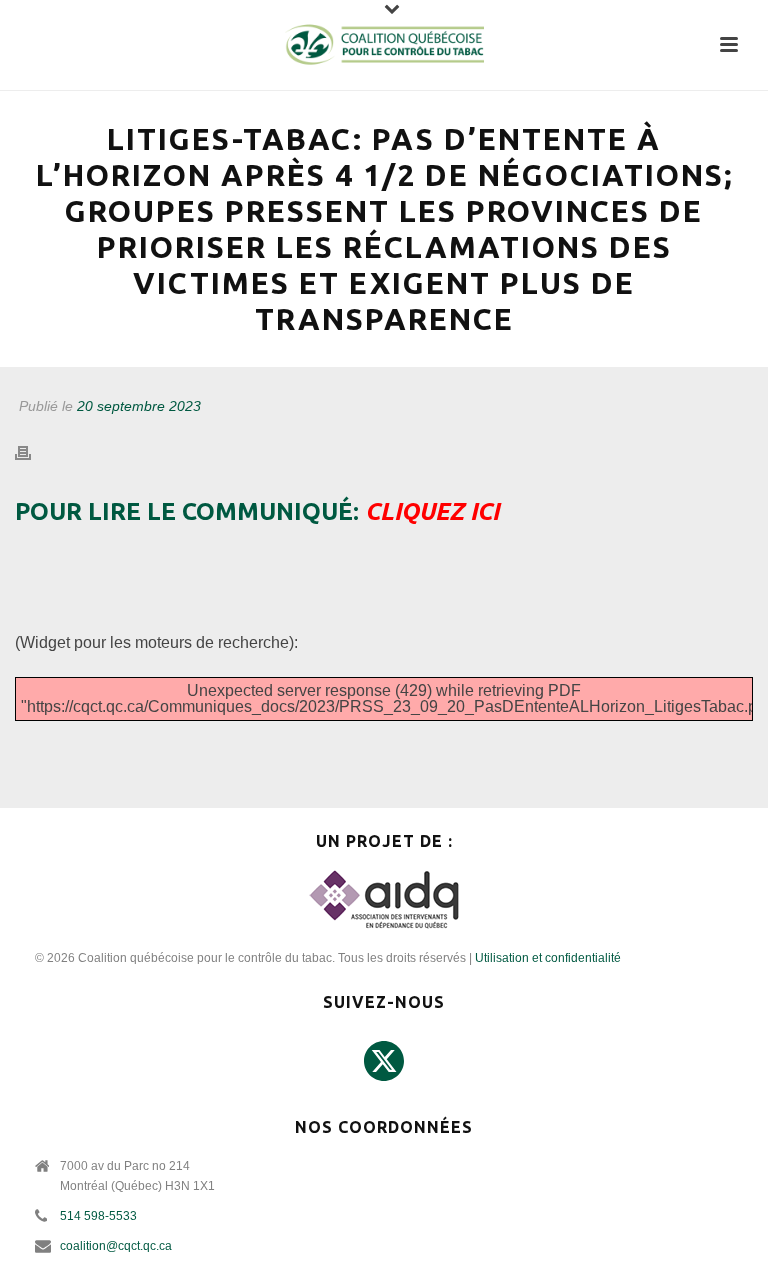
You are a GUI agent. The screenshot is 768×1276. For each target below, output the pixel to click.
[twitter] (384, 1062)
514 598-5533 (98, 1216)
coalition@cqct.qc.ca (116, 1246)
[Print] (33, 453)
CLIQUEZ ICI (432, 511)
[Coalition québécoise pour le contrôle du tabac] (384, 45)
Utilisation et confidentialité (548, 958)
